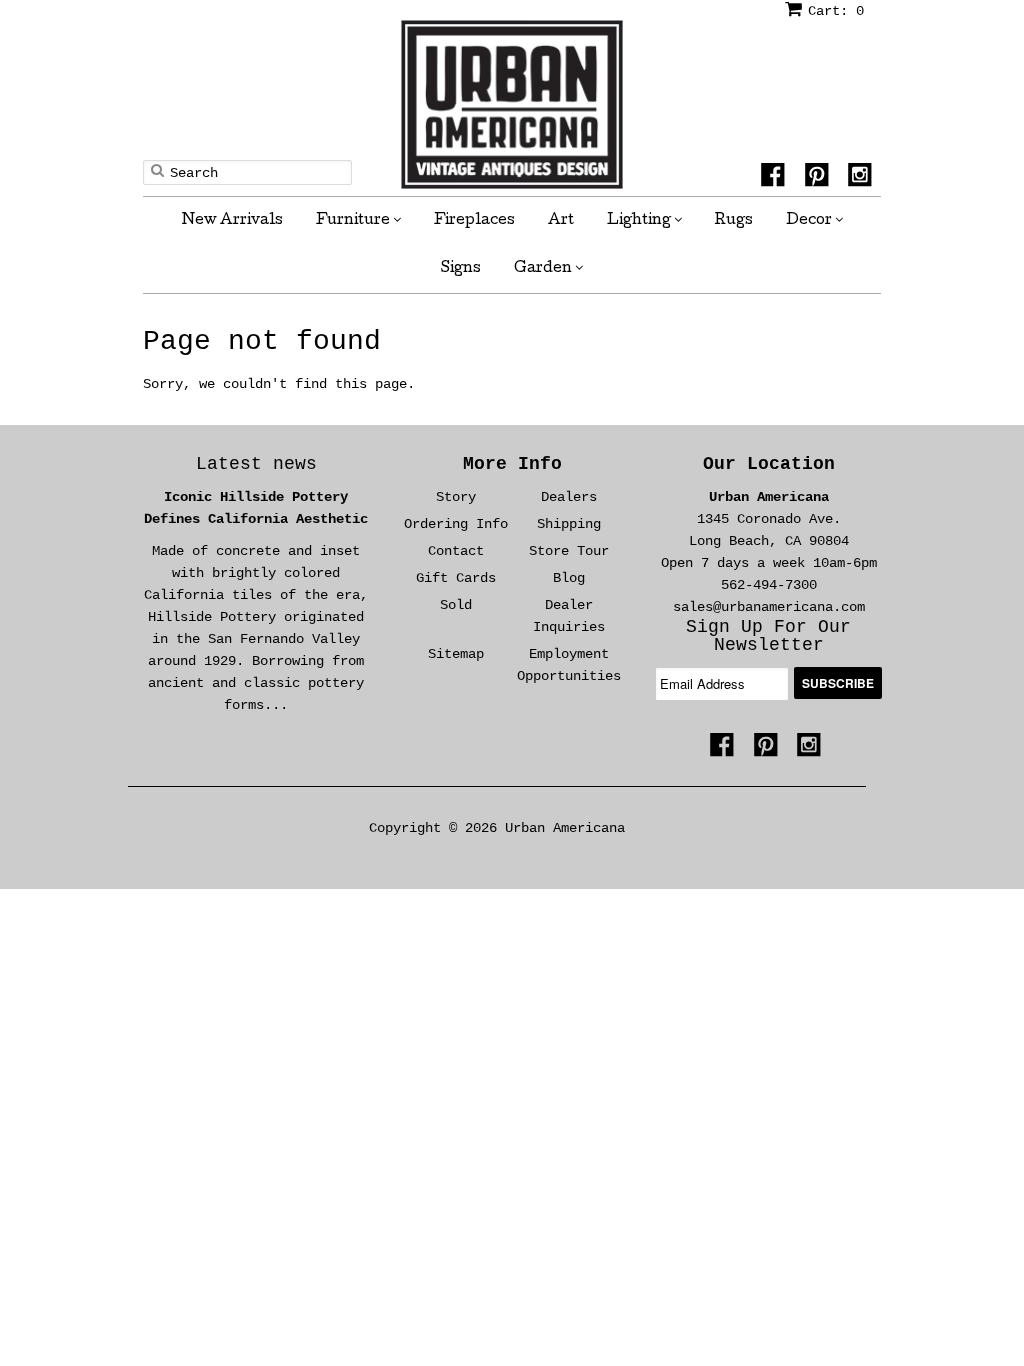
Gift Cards (456, 578)
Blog (569, 578)
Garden (544, 269)
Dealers (569, 497)
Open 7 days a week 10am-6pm (769, 563)
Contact (456, 551)
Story (456, 497)
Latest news (256, 464)
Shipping (569, 524)
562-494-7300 (769, 585)
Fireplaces (474, 221)
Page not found (262, 341)
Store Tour (569, 551)
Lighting (640, 221)
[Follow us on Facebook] (776, 178)
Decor (810, 221)
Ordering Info (456, 524)
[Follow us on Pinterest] (820, 178)
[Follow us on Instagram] (863, 178)
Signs (461, 269)
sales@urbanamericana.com (769, 607)
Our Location (769, 464)
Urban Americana (769, 497)
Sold (456, 605)
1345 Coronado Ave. (769, 519)
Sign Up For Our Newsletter (768, 636)
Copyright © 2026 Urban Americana (497, 828)
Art (561, 221)
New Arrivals (232, 221)
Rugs (734, 221)
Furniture (354, 221)
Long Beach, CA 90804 (769, 541)
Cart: (836, 11)
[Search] (157, 170)
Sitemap (456, 654)
